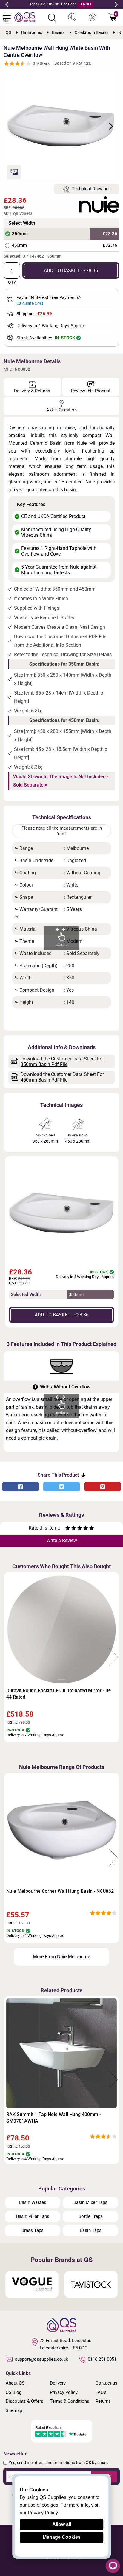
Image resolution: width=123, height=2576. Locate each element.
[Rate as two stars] (71, 1529)
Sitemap (14, 2410)
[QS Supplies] (25, 17)
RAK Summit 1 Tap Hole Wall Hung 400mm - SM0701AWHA (54, 2118)
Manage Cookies (62, 2537)
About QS (15, 2383)
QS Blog (14, 2392)
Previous (7, 4)
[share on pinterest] (103, 1487)
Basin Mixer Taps (90, 2202)
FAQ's (101, 2392)
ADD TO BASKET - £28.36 (71, 270)
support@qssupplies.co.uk (41, 2359)
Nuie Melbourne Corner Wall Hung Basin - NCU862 (60, 1891)
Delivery (58, 2383)
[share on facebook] (20, 1487)
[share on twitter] (61, 1487)
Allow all (62, 2524)
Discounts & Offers (24, 2401)
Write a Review (62, 1540)
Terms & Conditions (70, 2401)
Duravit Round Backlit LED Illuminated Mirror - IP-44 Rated (59, 1694)
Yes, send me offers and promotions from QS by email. (59, 2463)
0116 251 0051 (102, 2359)
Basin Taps (91, 2230)
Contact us (106, 2383)
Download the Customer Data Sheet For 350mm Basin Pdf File (62, 1062)
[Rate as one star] (68, 1529)
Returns (103, 2401)
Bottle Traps (91, 2216)
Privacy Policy (64, 2392)
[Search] (52, 18)
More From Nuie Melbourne (61, 1957)
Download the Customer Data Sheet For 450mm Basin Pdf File (62, 1077)
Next (116, 4)
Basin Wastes (33, 2202)
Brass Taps (33, 2230)
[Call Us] (72, 18)
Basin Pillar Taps (33, 2216)
